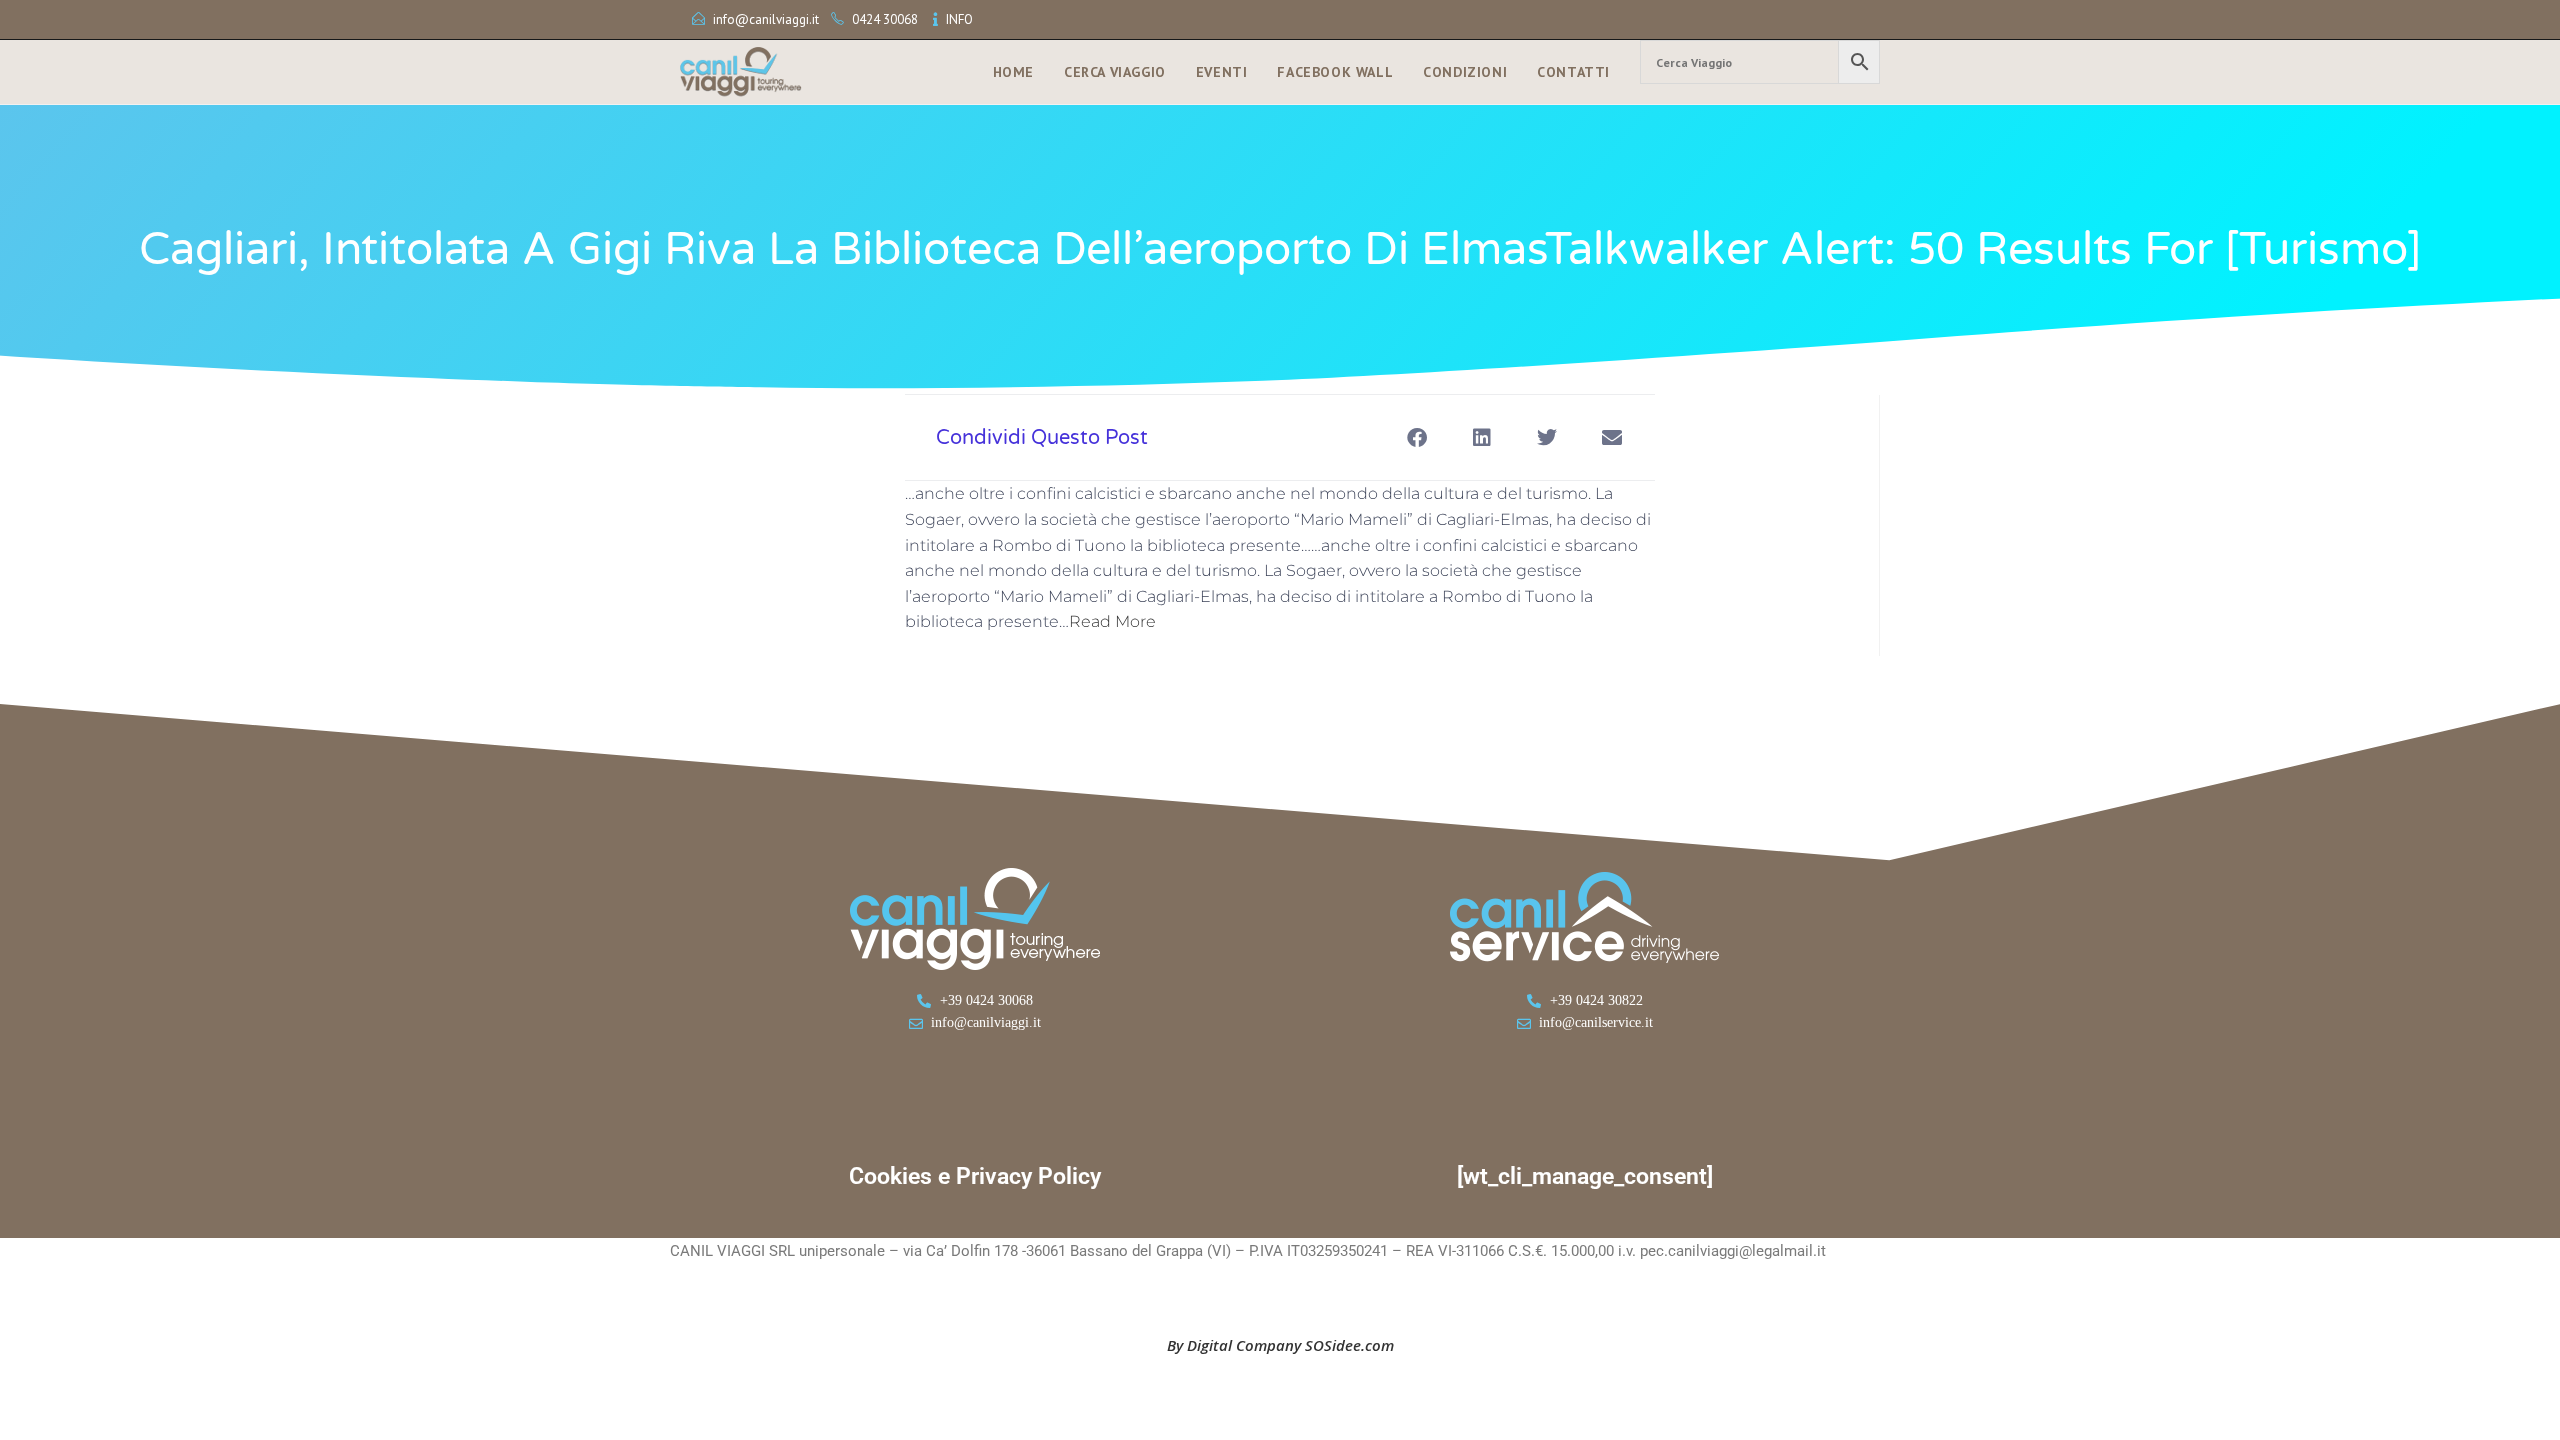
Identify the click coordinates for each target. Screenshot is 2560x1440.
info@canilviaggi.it (766, 19)
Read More (1112, 621)
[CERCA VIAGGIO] (1760, 62)
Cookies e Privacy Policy (975, 1176)
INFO (959, 19)
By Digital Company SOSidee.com (1280, 1345)
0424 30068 (885, 19)
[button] (1416, 437)
